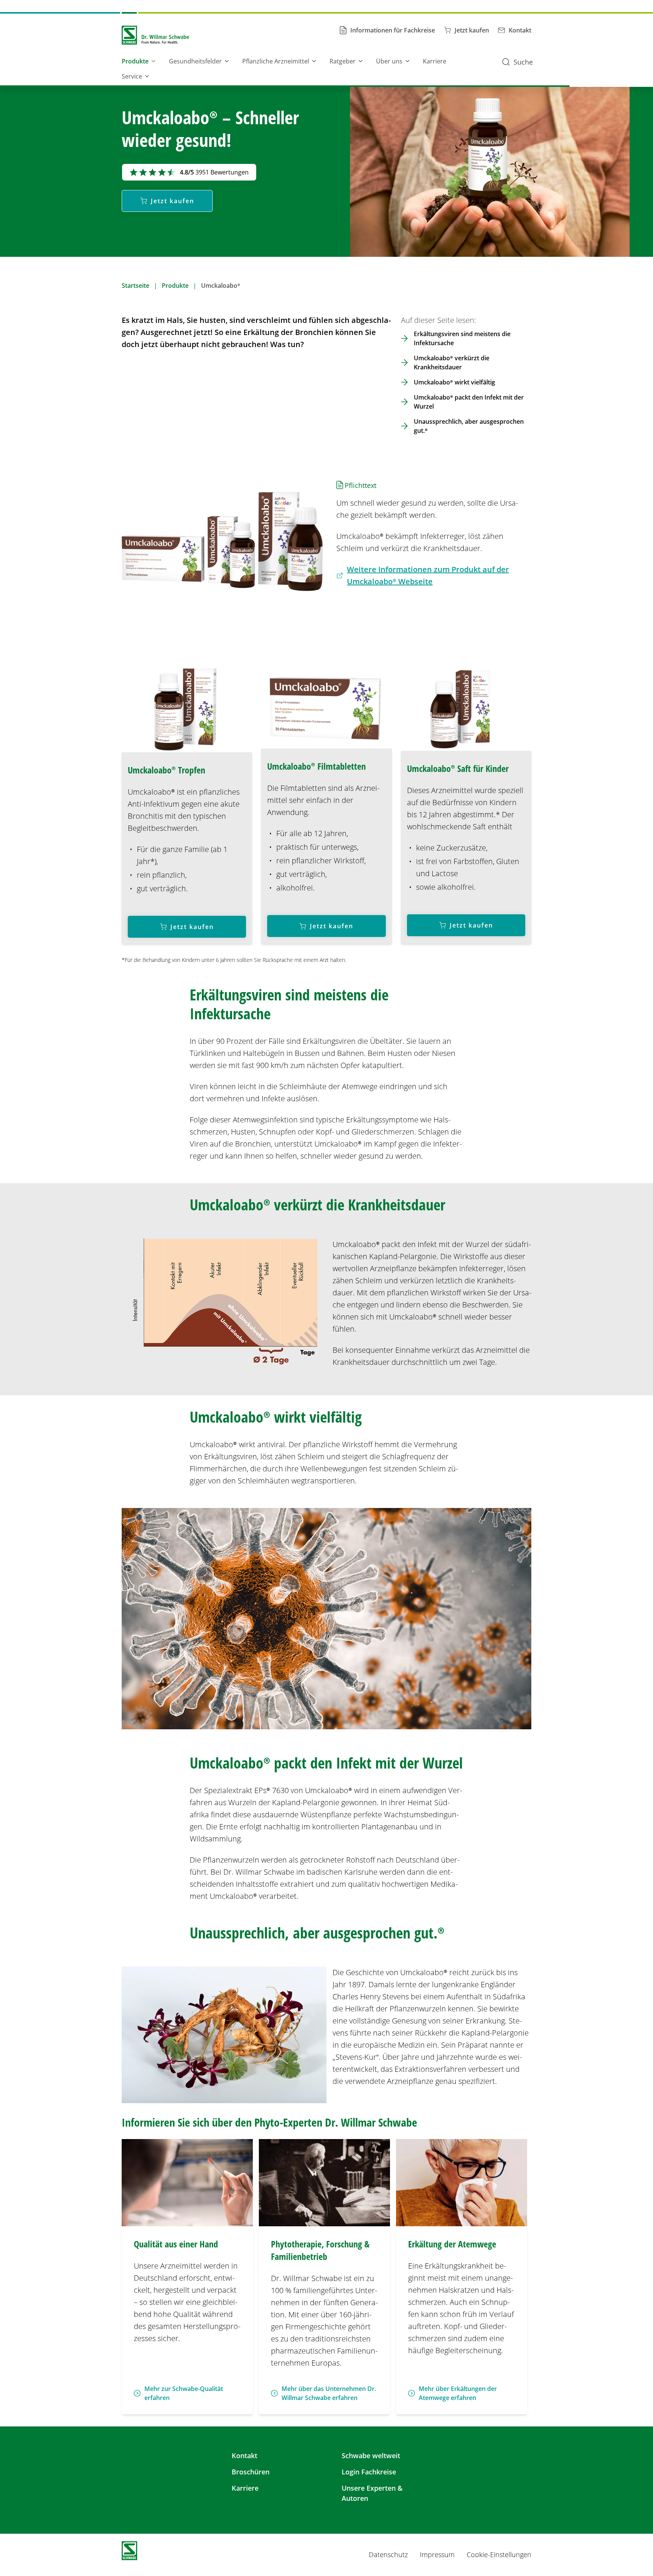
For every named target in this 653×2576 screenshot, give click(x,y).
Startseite (135, 286)
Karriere (435, 61)
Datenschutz (388, 2554)
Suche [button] (523, 62)
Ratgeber (343, 61)
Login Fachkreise (369, 2472)
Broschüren (251, 2472)
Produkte (135, 61)
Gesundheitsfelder (195, 61)
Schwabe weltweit (371, 2456)
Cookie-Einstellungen (499, 2554)
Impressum (437, 2554)
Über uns (389, 61)
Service (132, 76)
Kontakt (244, 2456)
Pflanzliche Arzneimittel (276, 61)
